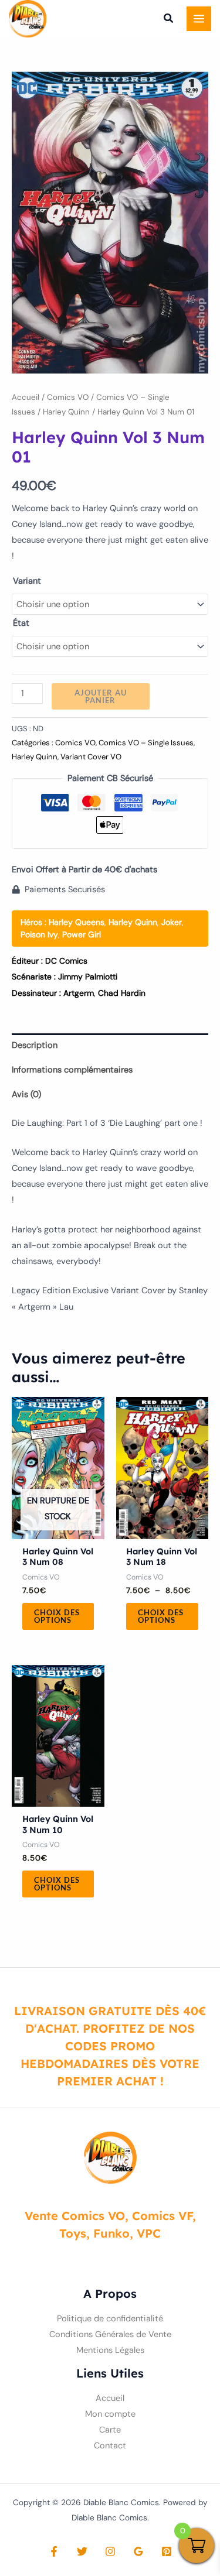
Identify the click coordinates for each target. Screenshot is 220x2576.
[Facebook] (54, 2551)
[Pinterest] (167, 2551)
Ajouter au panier (101, 696)
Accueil (26, 397)
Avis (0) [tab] (26, 1095)
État (21, 623)
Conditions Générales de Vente (110, 2334)
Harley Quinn (66, 412)
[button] (169, 20)
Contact (110, 2446)
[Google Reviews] (138, 2551)
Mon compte (110, 2414)
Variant (27, 581)
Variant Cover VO (91, 757)
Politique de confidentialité (110, 2319)
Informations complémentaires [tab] (72, 1070)
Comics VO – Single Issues (146, 743)
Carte (110, 2430)
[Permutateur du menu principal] (199, 19)
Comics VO (68, 397)
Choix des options (57, 1616)
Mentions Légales (110, 2350)
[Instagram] (110, 2551)
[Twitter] (82, 2551)
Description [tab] (35, 1045)
